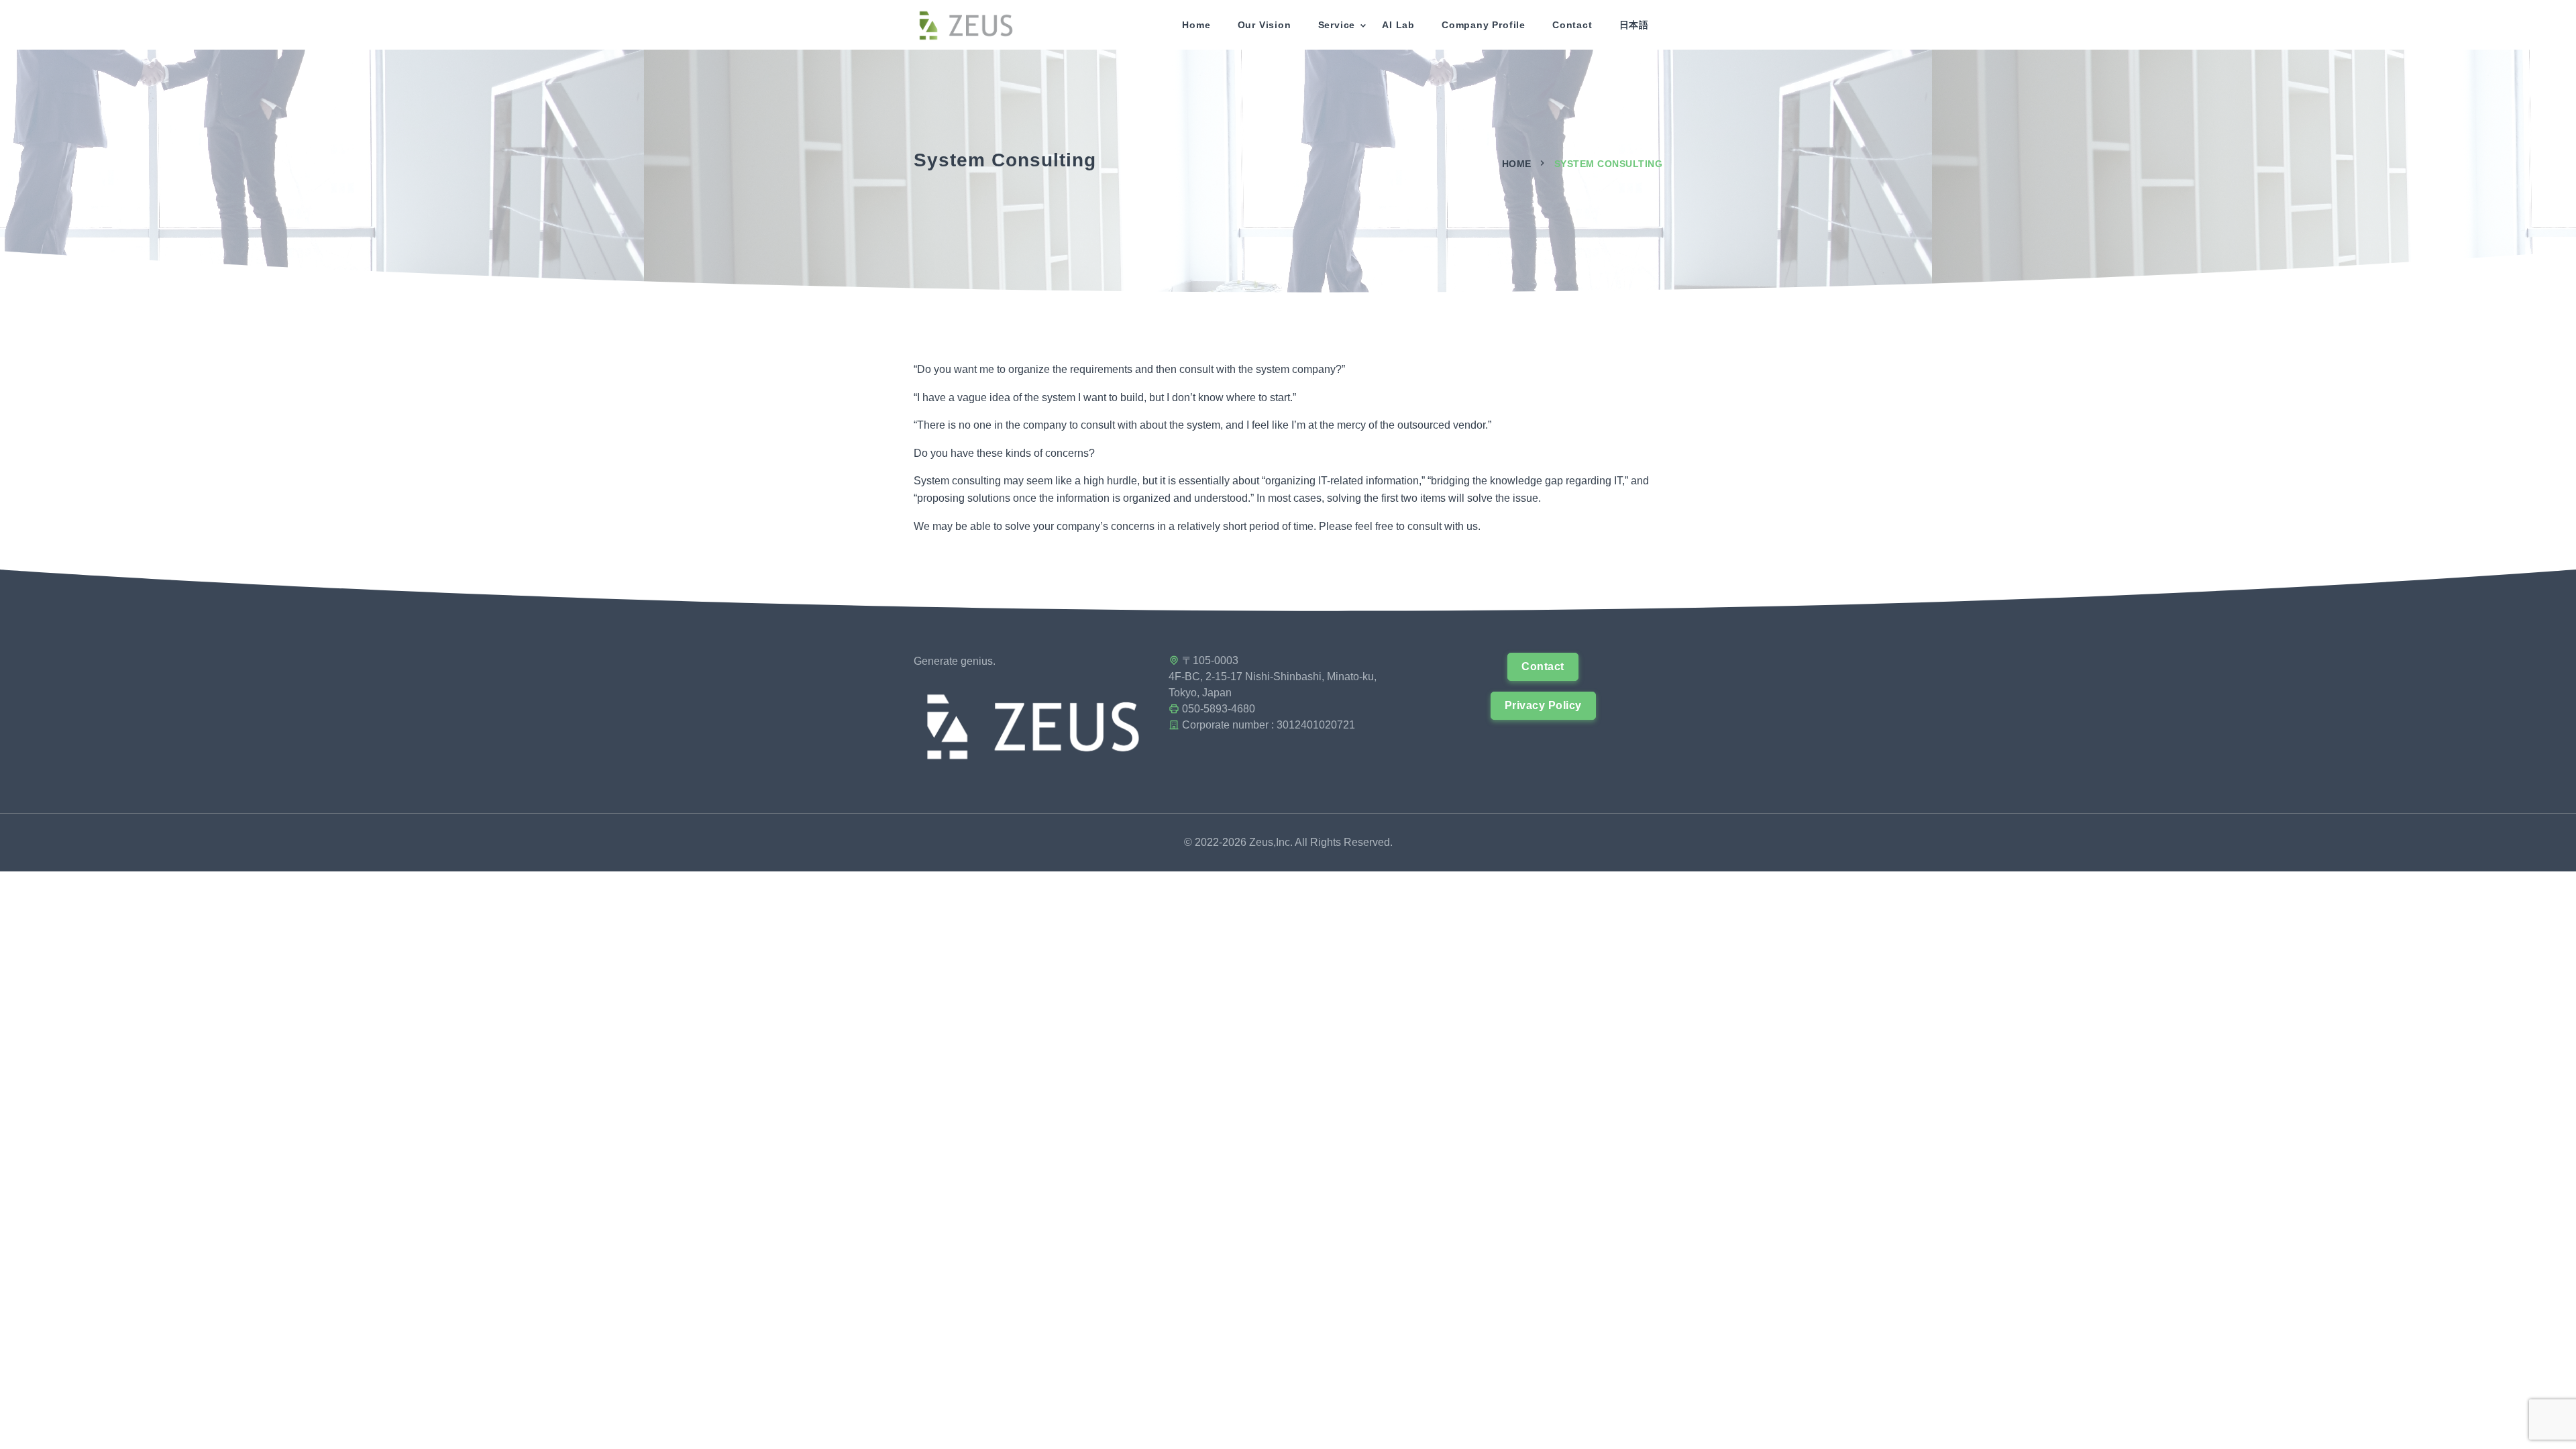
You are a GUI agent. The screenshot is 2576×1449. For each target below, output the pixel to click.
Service (1337, 25)
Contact (1572, 25)
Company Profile (1484, 25)
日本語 (1634, 25)
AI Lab (1398, 25)
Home (1196, 25)
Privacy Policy (1543, 705)
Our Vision (1265, 25)
